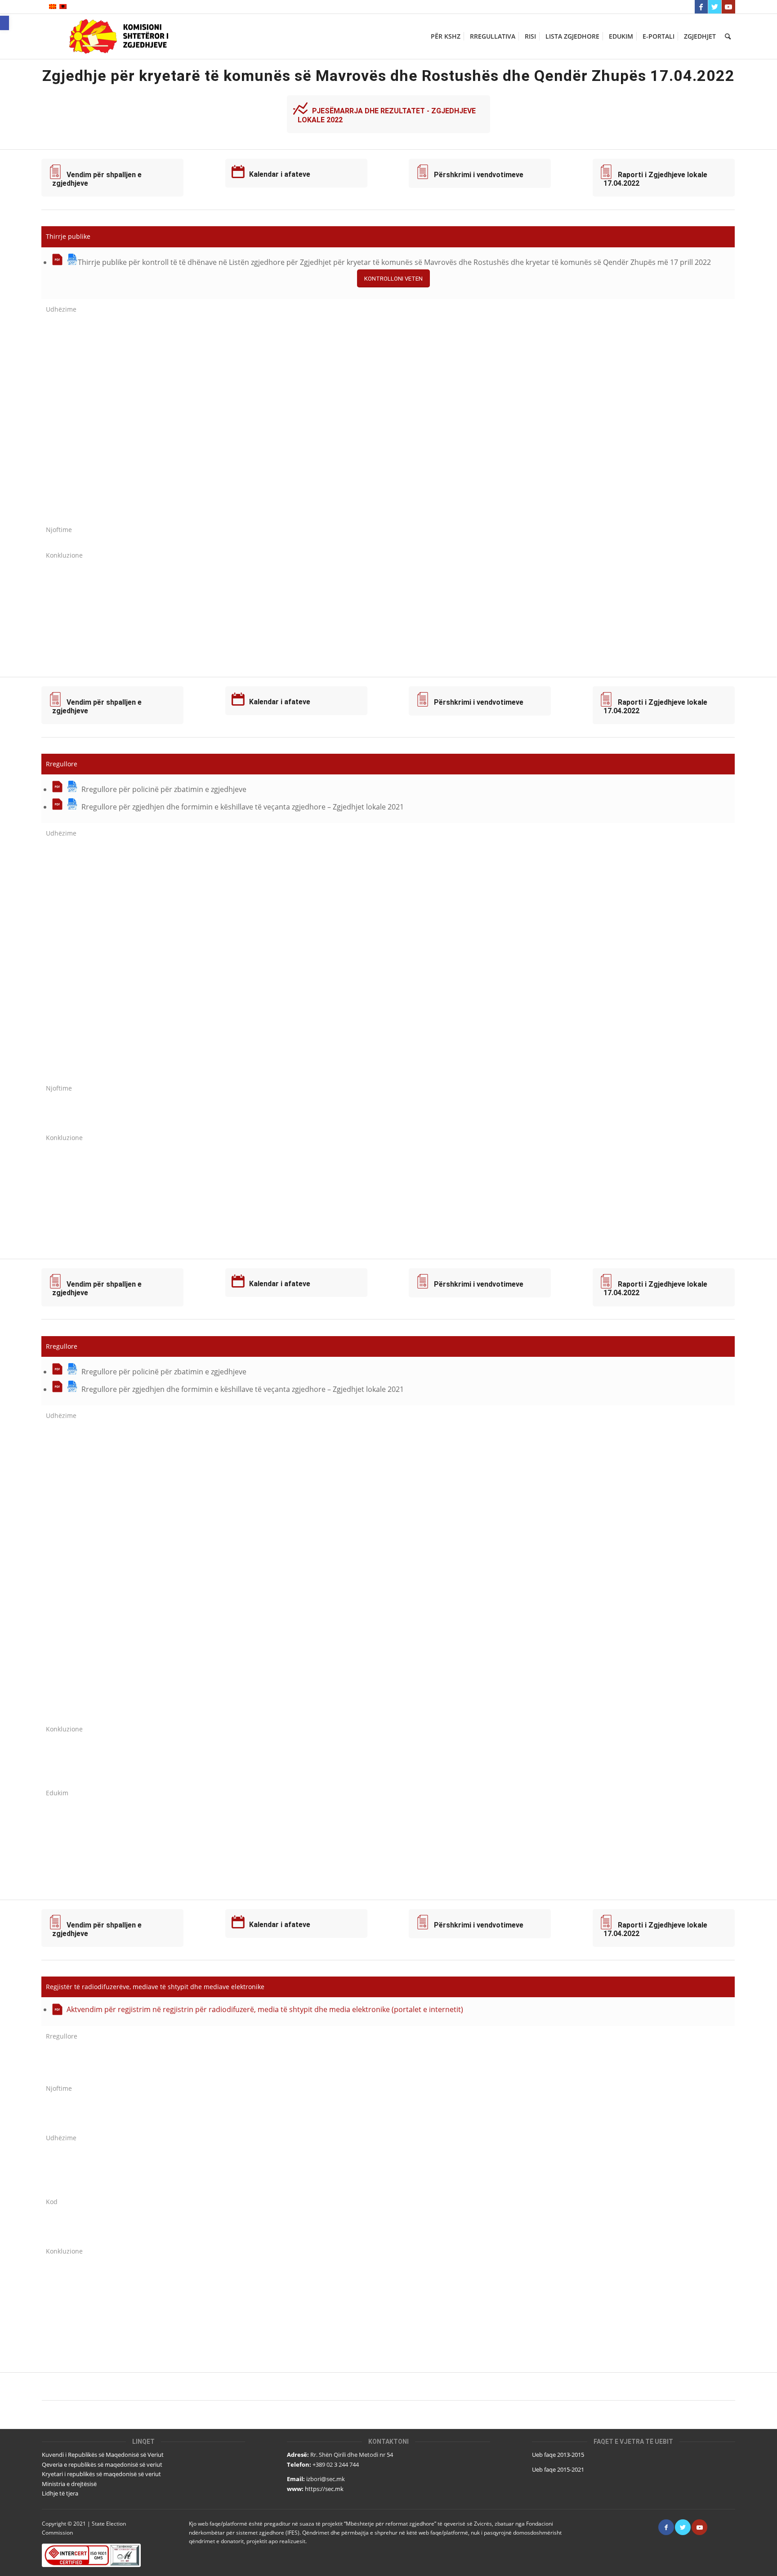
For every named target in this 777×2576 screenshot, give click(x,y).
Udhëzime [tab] (61, 309)
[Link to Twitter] (715, 7)
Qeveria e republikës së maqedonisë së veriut (102, 2464)
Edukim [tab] (57, 1793)
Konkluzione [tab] (64, 555)
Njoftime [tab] (59, 530)
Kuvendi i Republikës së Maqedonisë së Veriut (103, 2455)
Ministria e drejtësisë (69, 2484)
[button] (4, 23)
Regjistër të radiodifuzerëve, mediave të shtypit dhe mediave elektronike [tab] (155, 1987)
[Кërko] (728, 36)
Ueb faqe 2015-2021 (558, 2469)
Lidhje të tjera (60, 2493)
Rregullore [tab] (62, 764)
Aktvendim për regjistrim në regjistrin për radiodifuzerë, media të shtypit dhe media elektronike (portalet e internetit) (265, 2009)
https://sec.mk (324, 2489)
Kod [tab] (52, 2202)
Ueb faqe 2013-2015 (558, 2455)
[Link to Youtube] (728, 7)
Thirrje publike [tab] (68, 236)
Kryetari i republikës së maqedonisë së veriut (101, 2474)
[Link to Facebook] (701, 7)
